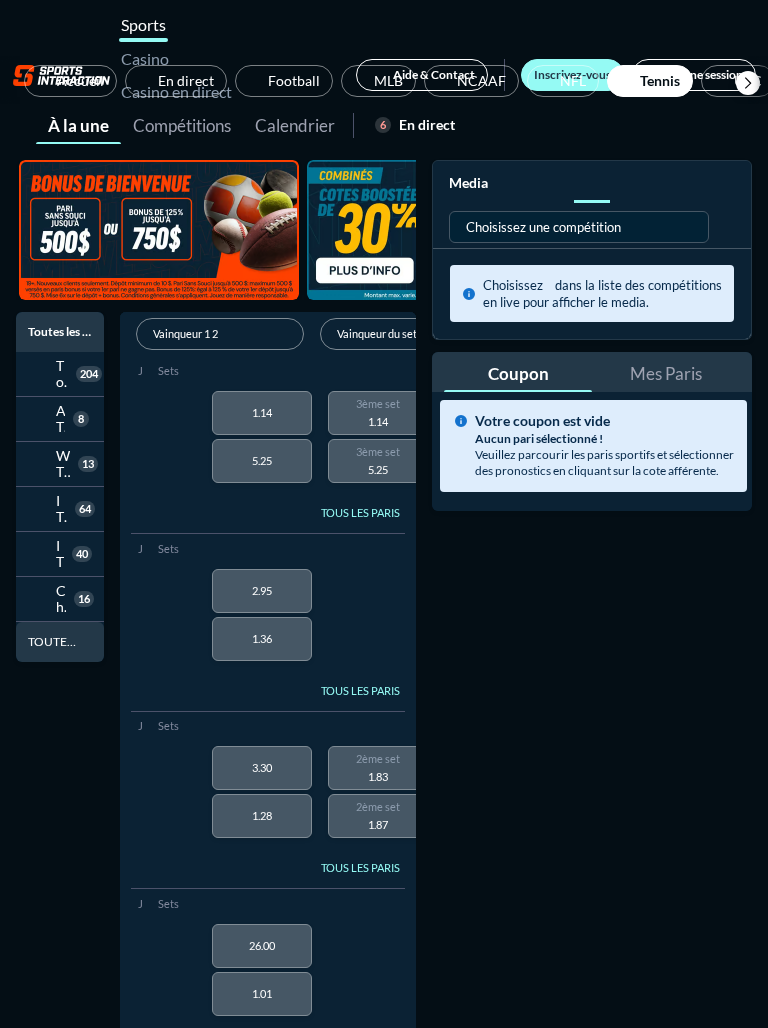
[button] (748, 83)
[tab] (78, 124)
